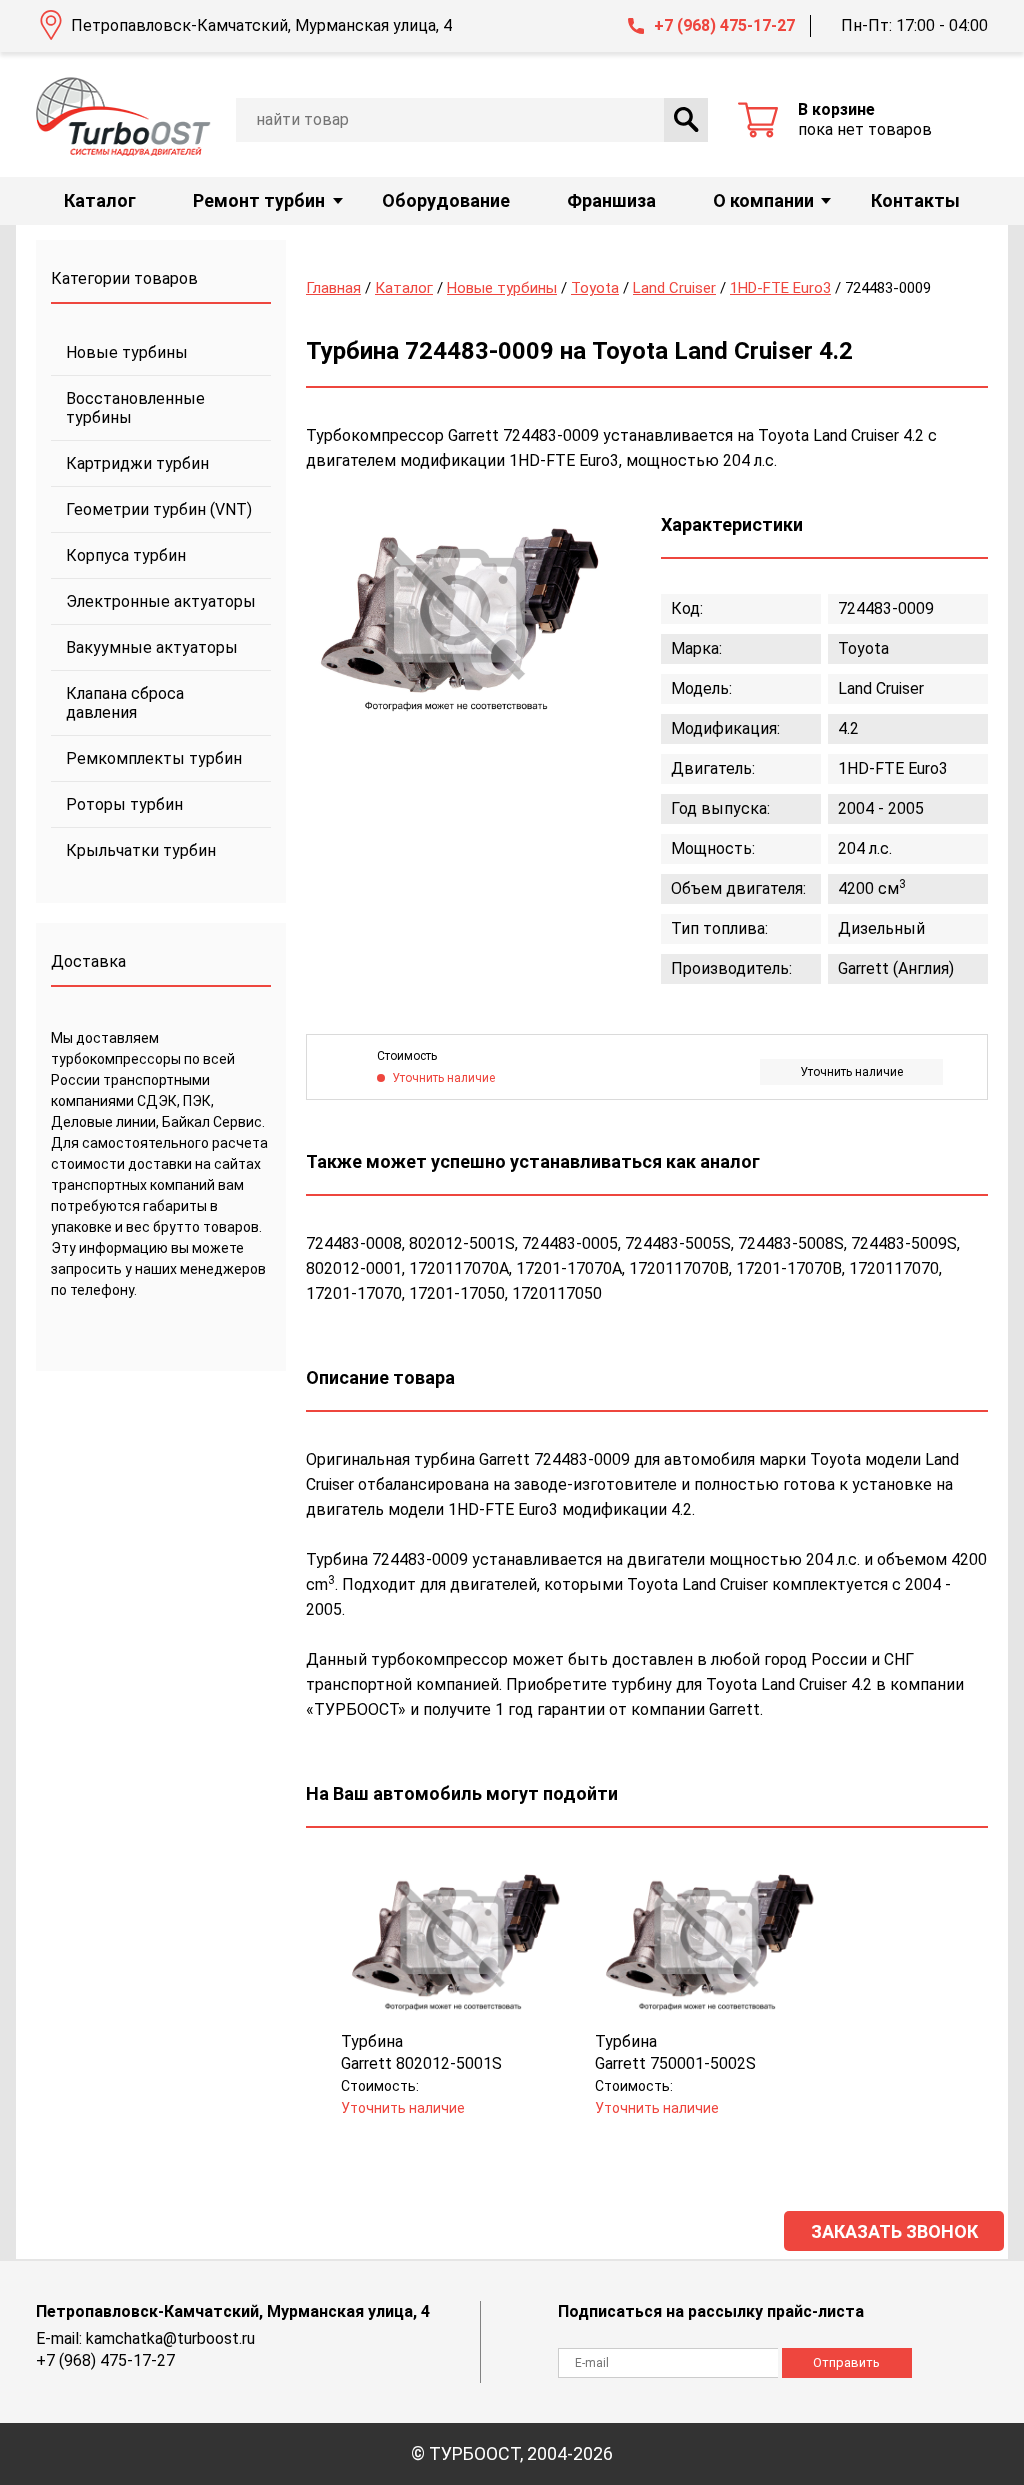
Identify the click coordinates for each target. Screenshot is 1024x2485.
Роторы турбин (124, 804)
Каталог (100, 200)
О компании (763, 200)
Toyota (595, 288)
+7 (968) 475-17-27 (724, 25)
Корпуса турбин (126, 555)
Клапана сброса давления (125, 703)
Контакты (915, 200)
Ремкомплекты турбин (154, 758)
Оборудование (446, 200)
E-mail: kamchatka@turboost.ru (145, 2338)
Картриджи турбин (137, 463)
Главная (333, 288)
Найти (686, 120)
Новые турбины (127, 352)
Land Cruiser (674, 288)
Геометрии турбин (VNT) (159, 509)
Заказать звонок (894, 2231)
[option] (456, 612)
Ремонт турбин (259, 200)
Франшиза (611, 200)
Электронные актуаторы (161, 601)
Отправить (846, 2362)
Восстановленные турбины (135, 408)
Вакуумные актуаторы (152, 647)
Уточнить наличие (851, 1072)
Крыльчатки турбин (141, 850)
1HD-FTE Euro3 (780, 288)
